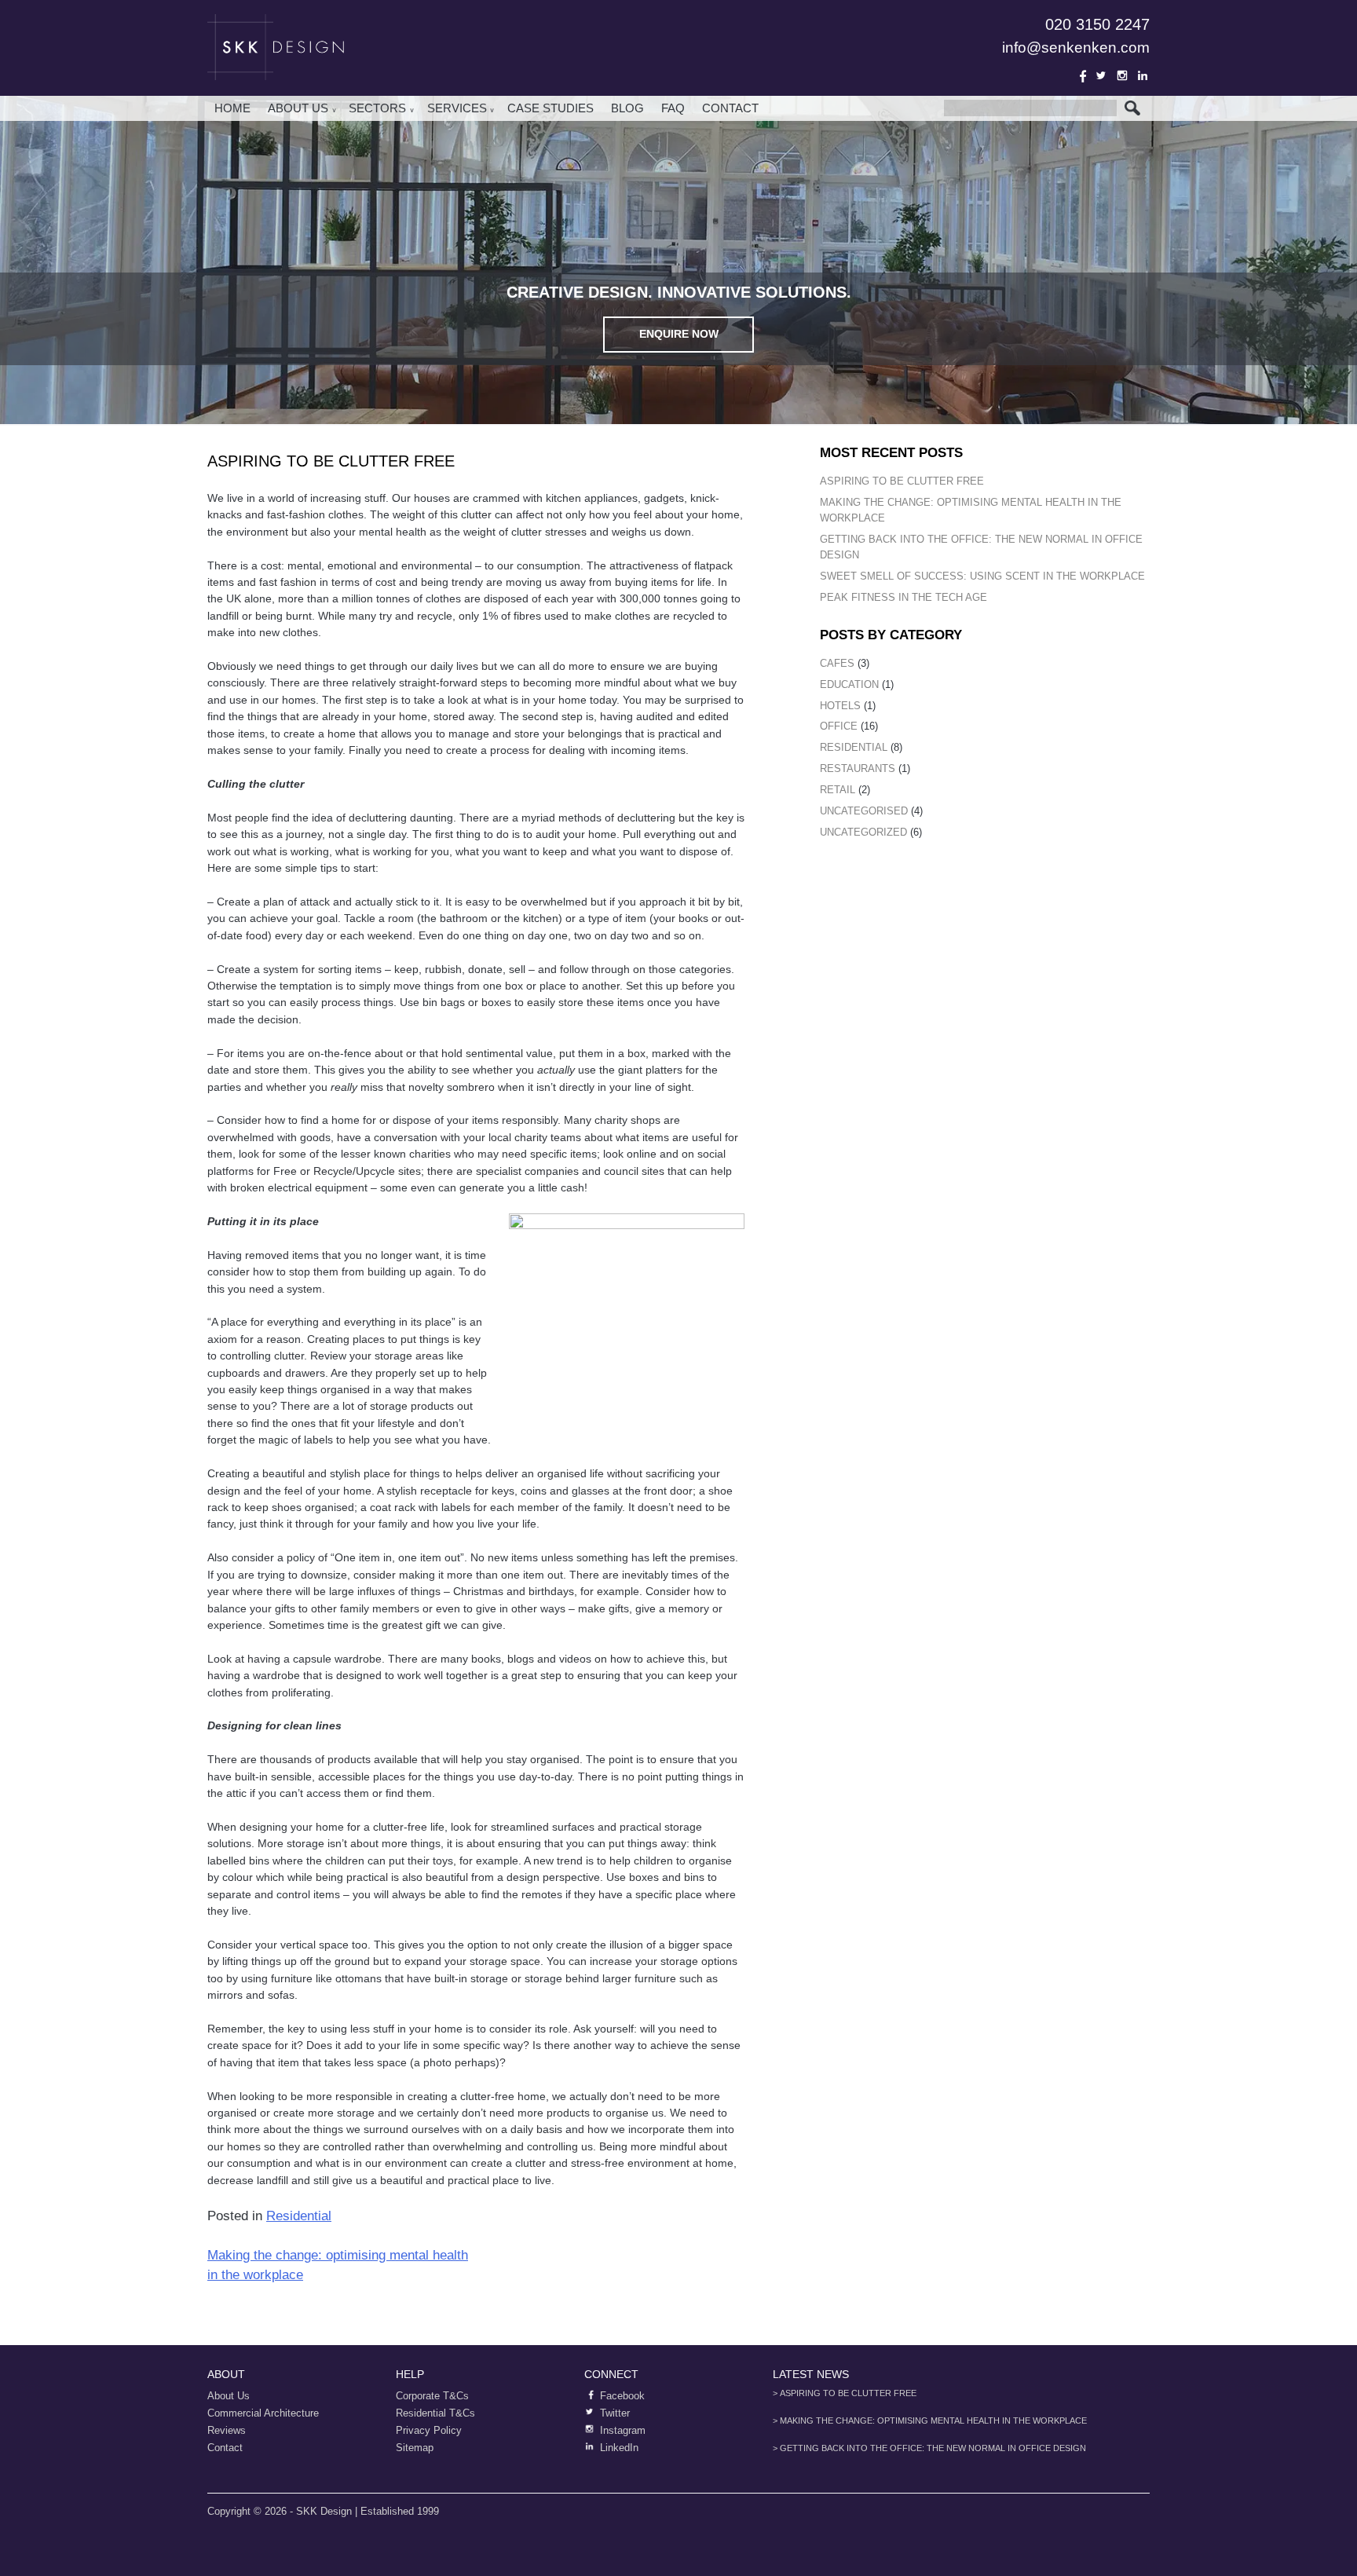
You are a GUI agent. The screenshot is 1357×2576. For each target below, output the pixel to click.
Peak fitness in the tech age (903, 597)
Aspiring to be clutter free (902, 481)
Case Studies (550, 108)
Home (232, 108)
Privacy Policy (429, 2430)
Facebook (1081, 75)
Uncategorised (864, 811)
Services (457, 108)
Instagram (1122, 75)
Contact (730, 108)
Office (839, 726)
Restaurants (858, 768)
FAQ (673, 108)
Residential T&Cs (435, 2413)
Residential (299, 2216)
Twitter (1101, 75)
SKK (278, 47)
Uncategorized (863, 832)
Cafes (837, 663)
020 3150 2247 (1097, 24)
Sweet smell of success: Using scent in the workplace (982, 576)
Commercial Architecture (263, 2413)
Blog (627, 108)
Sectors (377, 108)
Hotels (840, 706)
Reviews (227, 2430)
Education (849, 684)
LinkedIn (1143, 75)
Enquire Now (679, 334)
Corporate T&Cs (432, 2396)
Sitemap (415, 2448)
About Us (298, 108)
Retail (838, 790)
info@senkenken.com (1076, 48)
